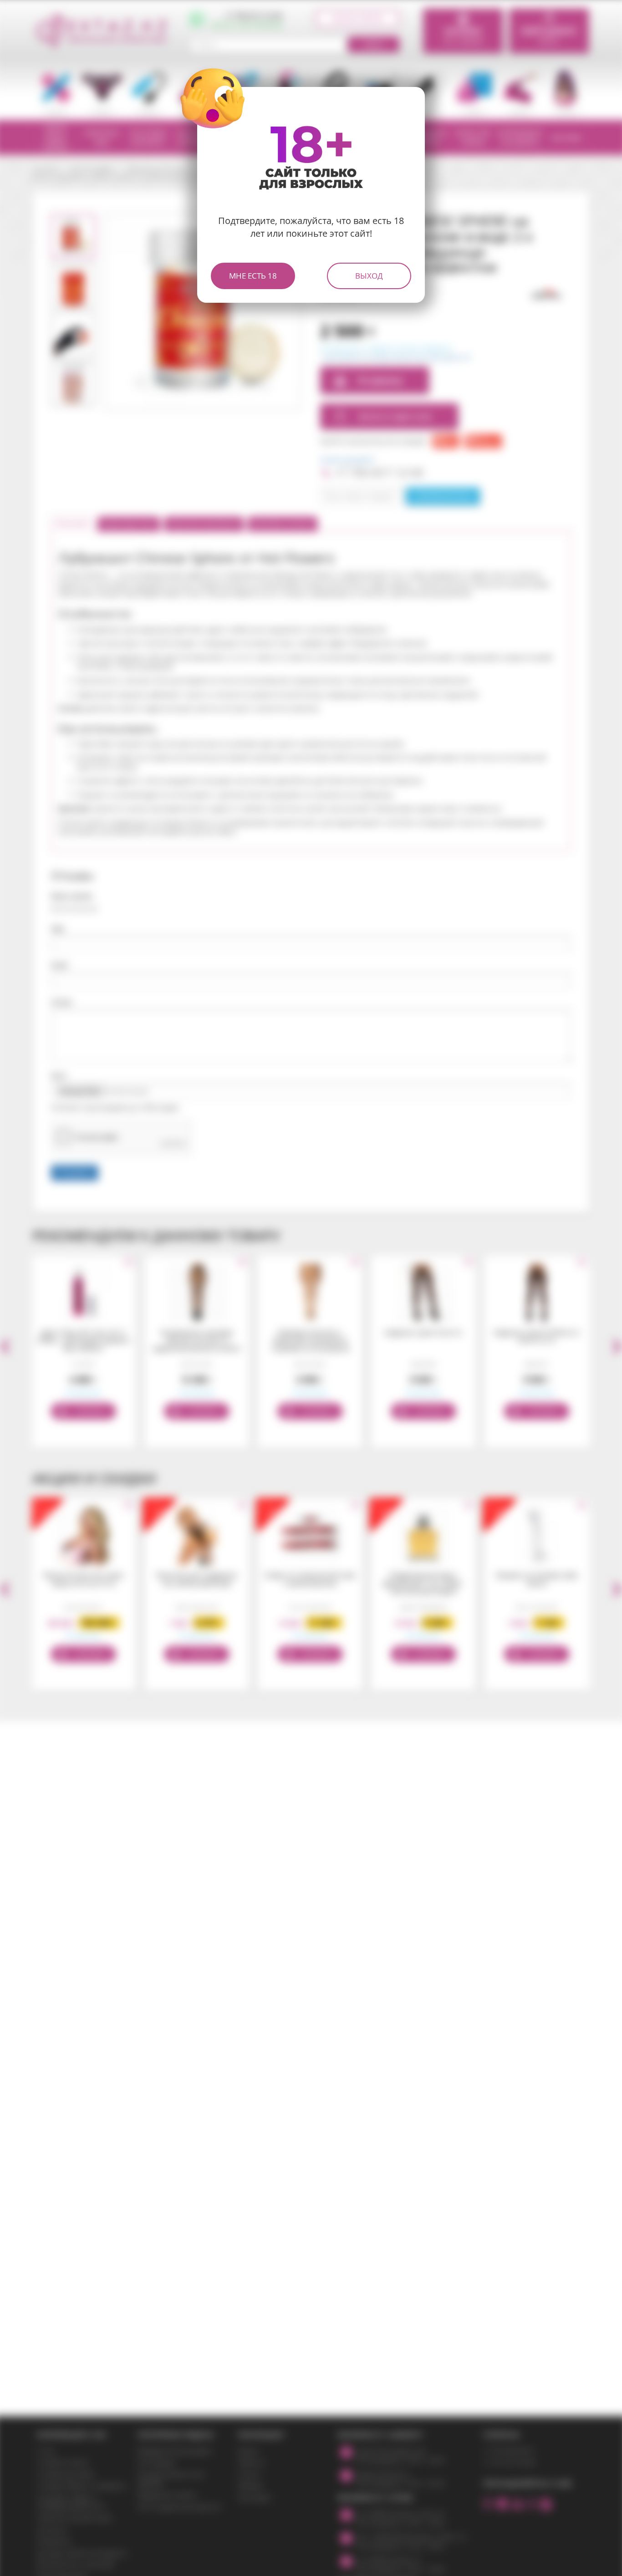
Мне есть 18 (253, 276)
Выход (369, 276)
